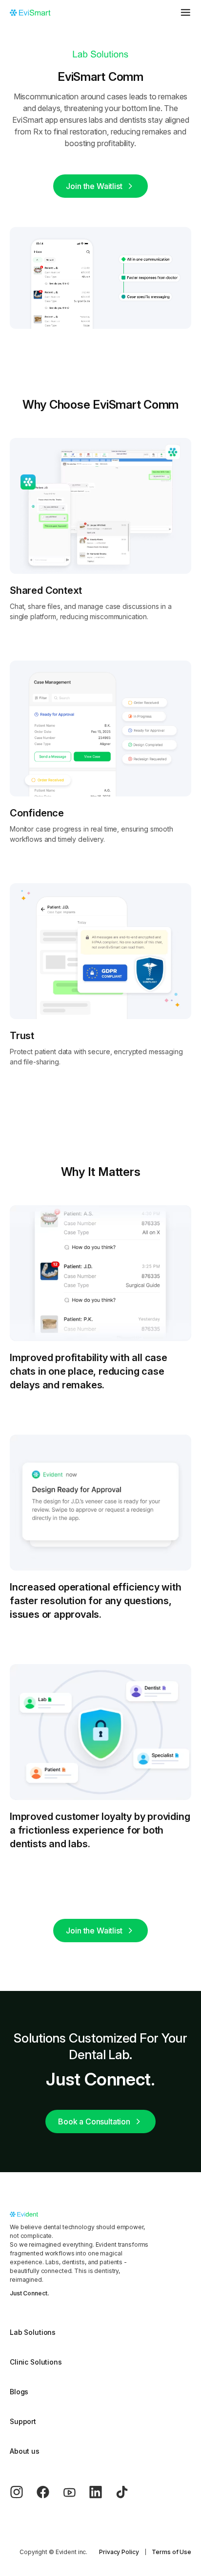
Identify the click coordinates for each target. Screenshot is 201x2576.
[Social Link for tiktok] (128, 2492)
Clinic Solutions (36, 2362)
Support (23, 2421)
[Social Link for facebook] (49, 2492)
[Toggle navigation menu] (185, 12)
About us (25, 2451)
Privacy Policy (119, 2552)
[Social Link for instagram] (23, 2492)
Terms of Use (171, 2552)
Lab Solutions (33, 2332)
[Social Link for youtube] (76, 2492)
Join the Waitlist (94, 186)
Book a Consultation (94, 2121)
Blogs (19, 2392)
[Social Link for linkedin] (102, 2492)
